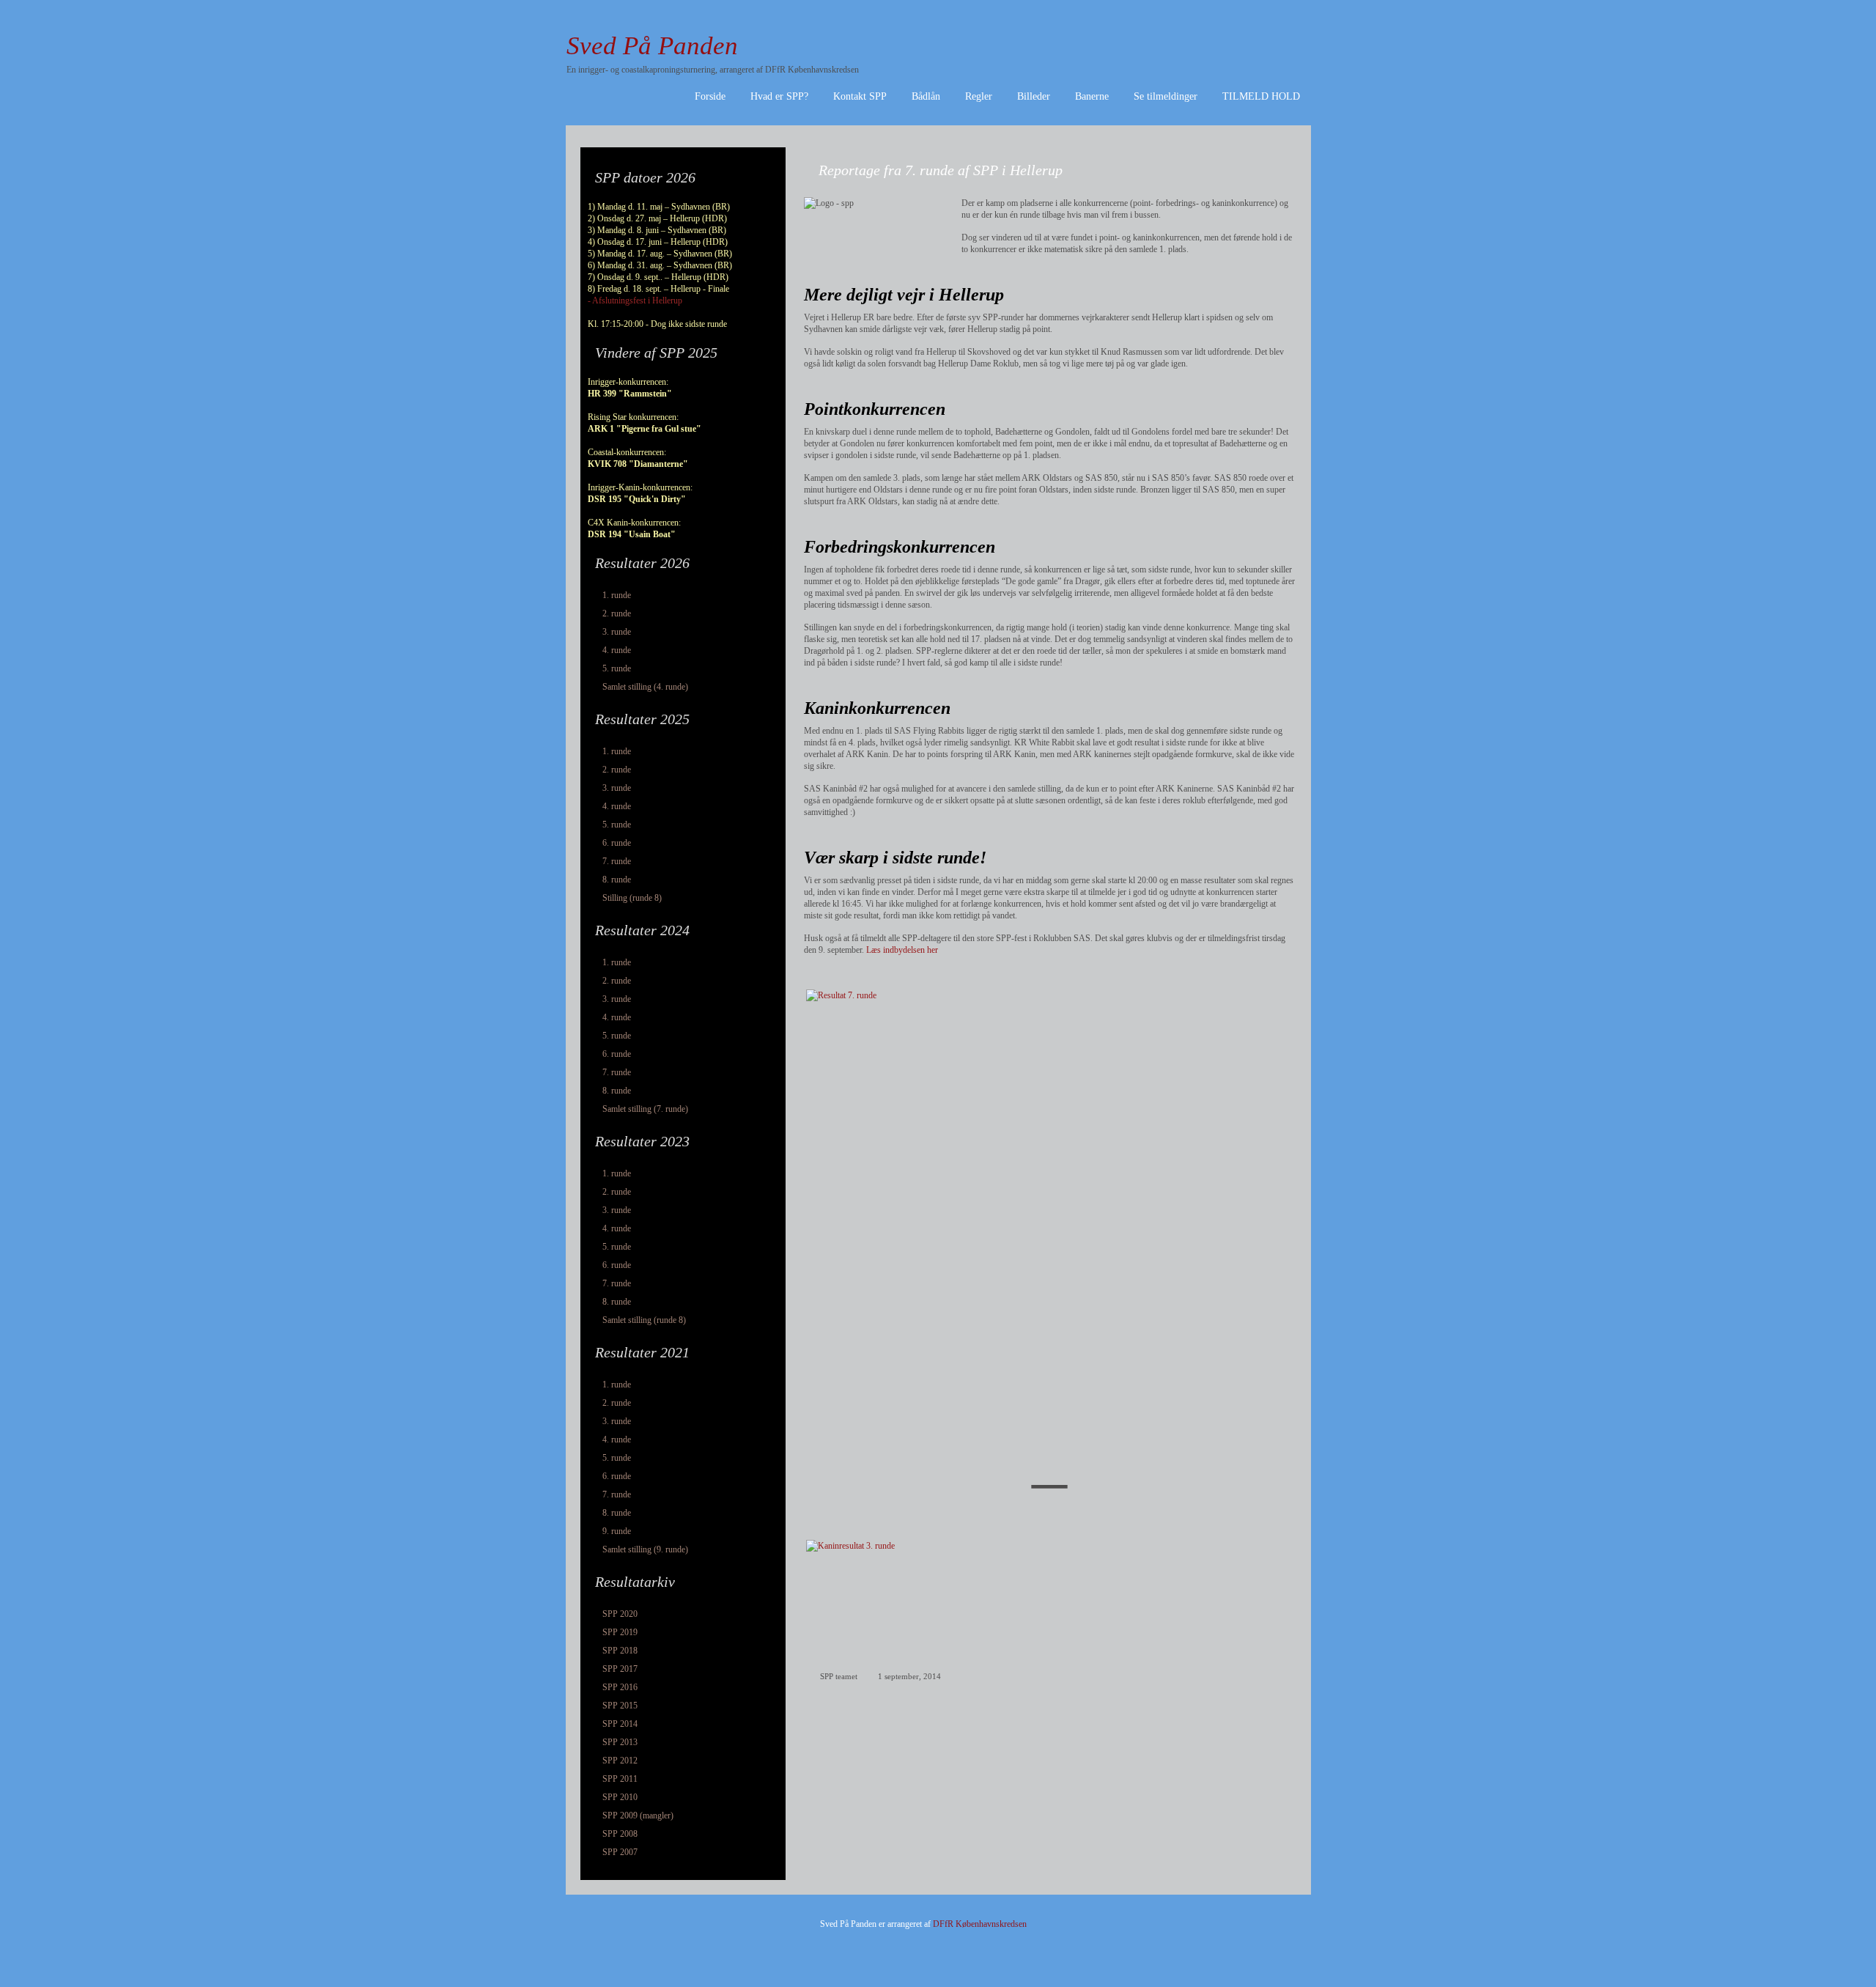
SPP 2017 (620, 1669)
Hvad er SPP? (779, 96)
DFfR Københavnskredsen (980, 1924)
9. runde (617, 1531)
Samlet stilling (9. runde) (645, 1549)
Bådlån (926, 96)
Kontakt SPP (860, 96)
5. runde (617, 668)
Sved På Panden (652, 46)
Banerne (1092, 96)
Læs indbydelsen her (902, 950)
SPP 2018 (620, 1651)
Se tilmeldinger (1166, 96)
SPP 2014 (620, 1724)
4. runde (617, 650)
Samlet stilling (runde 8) (644, 1320)
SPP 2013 (620, 1742)
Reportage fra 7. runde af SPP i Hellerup (941, 170)
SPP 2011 (620, 1779)
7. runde (617, 861)
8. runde (617, 880)
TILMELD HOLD (1261, 96)
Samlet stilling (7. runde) (645, 1109)
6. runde (617, 843)
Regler (979, 96)
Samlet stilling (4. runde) (645, 687)
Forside (710, 96)
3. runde (617, 632)
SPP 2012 (620, 1761)
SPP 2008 (620, 1834)
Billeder (1034, 96)
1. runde (617, 595)
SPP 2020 (620, 1614)
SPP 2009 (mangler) (638, 1815)
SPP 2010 (620, 1797)
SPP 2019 (620, 1632)
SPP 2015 (620, 1706)
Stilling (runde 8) (632, 898)
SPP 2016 (620, 1687)
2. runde (617, 613)
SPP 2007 (620, 1852)
